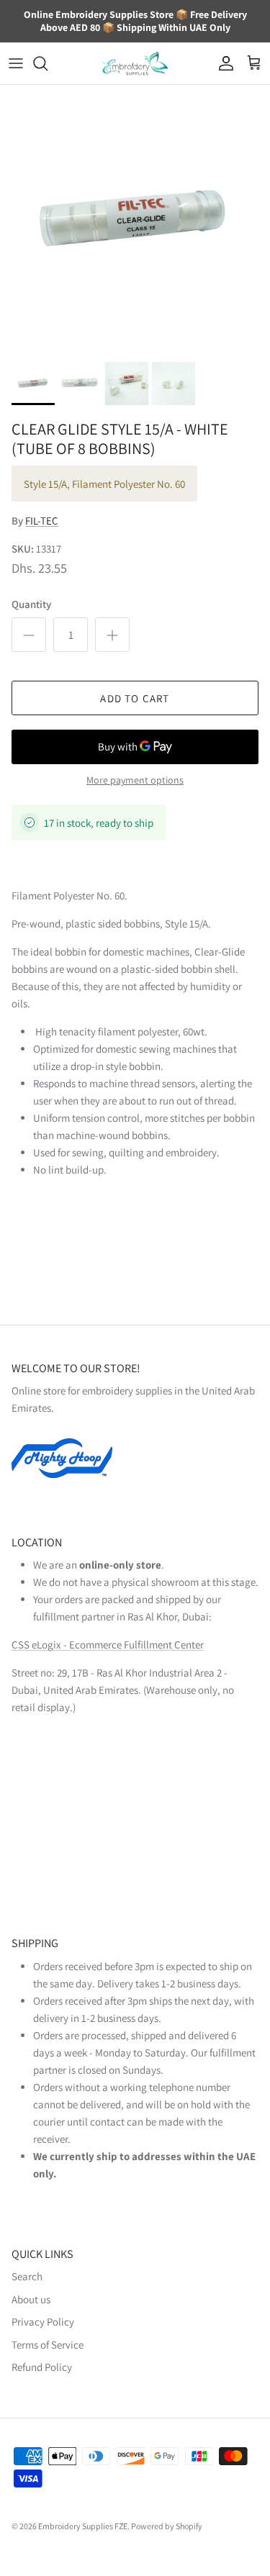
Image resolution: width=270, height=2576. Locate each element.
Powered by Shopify (167, 2526)
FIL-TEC (42, 521)
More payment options (135, 780)
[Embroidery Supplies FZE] (135, 64)
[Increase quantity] (112, 635)
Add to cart (135, 698)
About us (31, 2299)
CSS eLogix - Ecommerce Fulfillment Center (108, 1645)
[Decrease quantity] (29, 635)
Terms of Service (48, 2345)
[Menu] (16, 63)
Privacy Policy (43, 2322)
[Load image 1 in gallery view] (135, 220)
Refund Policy (42, 2367)
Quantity (31, 604)
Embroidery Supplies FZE (83, 2526)
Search (27, 2276)
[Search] (48, 63)
